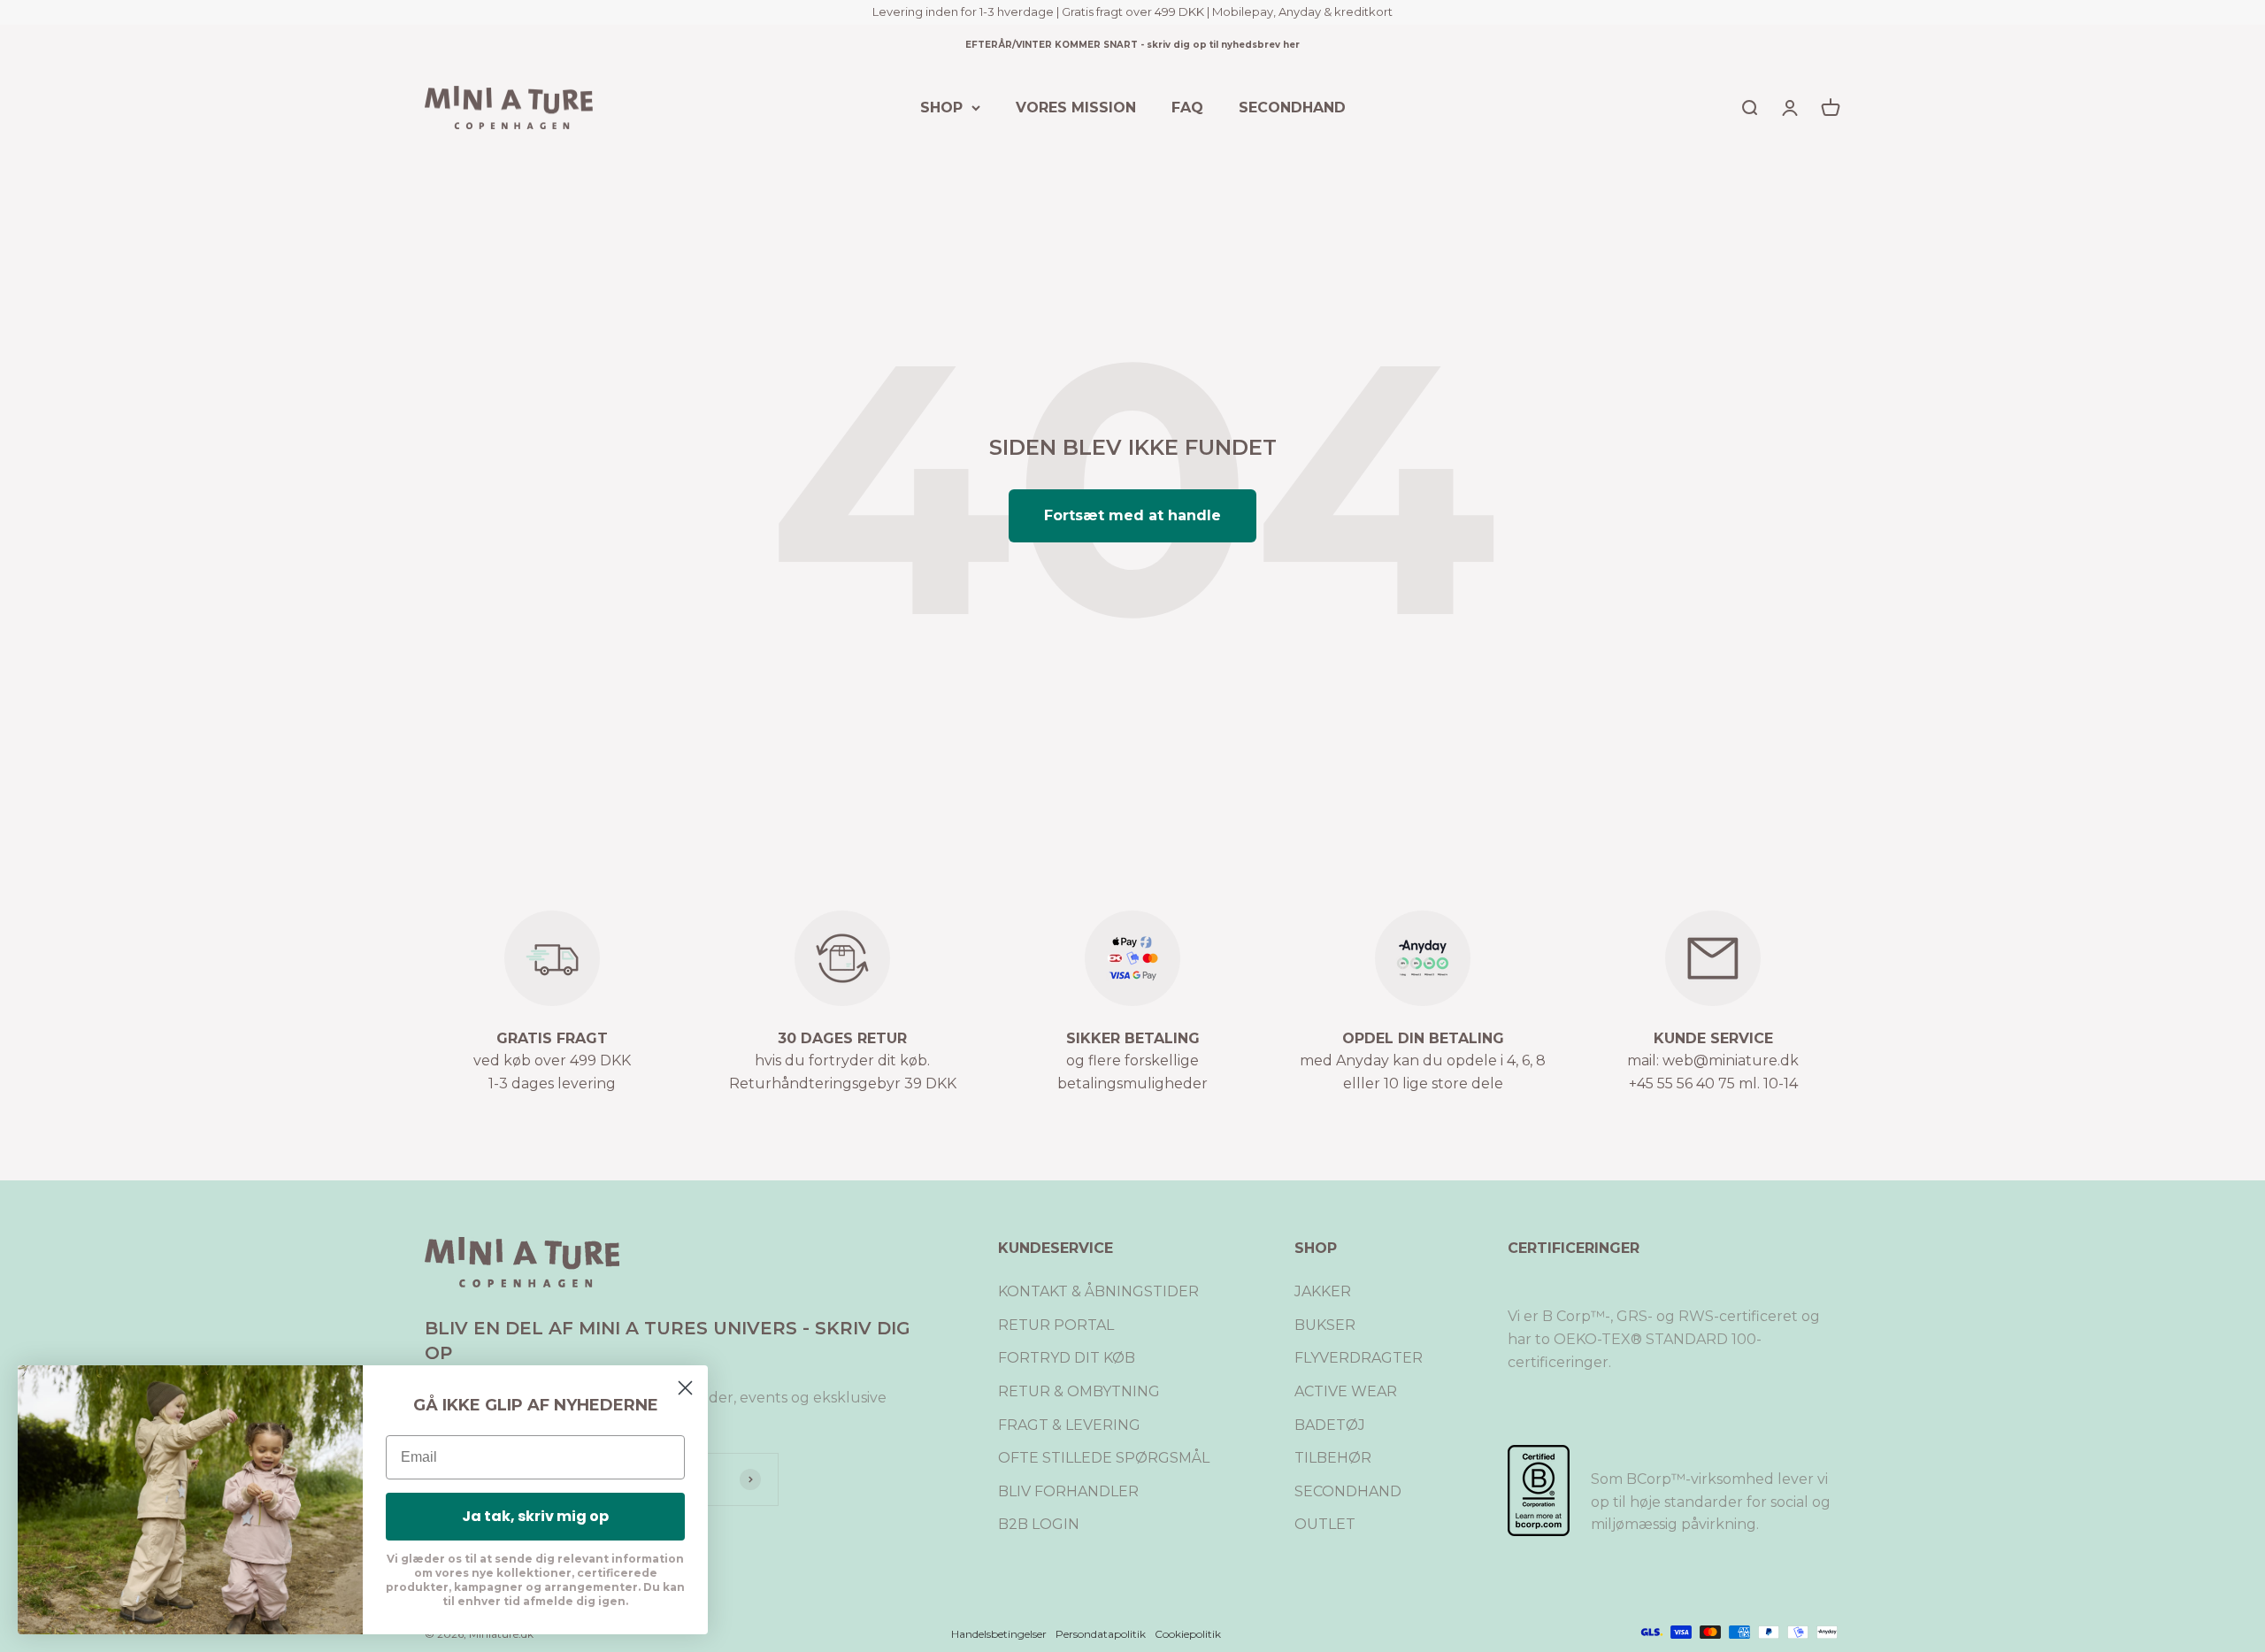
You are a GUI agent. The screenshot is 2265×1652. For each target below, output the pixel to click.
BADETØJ (1330, 1425)
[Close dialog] (685, 1388)
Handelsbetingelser (999, 1634)
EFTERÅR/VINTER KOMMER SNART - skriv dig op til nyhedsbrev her (1132, 45)
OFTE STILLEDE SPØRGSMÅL (1104, 1458)
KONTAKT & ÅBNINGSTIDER (1098, 1291)
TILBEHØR (1333, 1458)
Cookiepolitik (1188, 1634)
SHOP (941, 107)
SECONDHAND (1292, 107)
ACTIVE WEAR (1346, 1391)
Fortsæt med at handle (1132, 515)
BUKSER (1325, 1325)
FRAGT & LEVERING (1069, 1425)
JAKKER (1323, 1291)
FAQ (1187, 107)
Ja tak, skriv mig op (535, 1516)
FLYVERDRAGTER (1359, 1358)
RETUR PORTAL (1056, 1325)
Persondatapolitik (1101, 1634)
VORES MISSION (1076, 107)
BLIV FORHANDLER (1068, 1491)
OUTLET (1325, 1524)
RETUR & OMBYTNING (1079, 1391)
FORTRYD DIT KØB (1067, 1358)
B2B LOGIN (1039, 1524)
